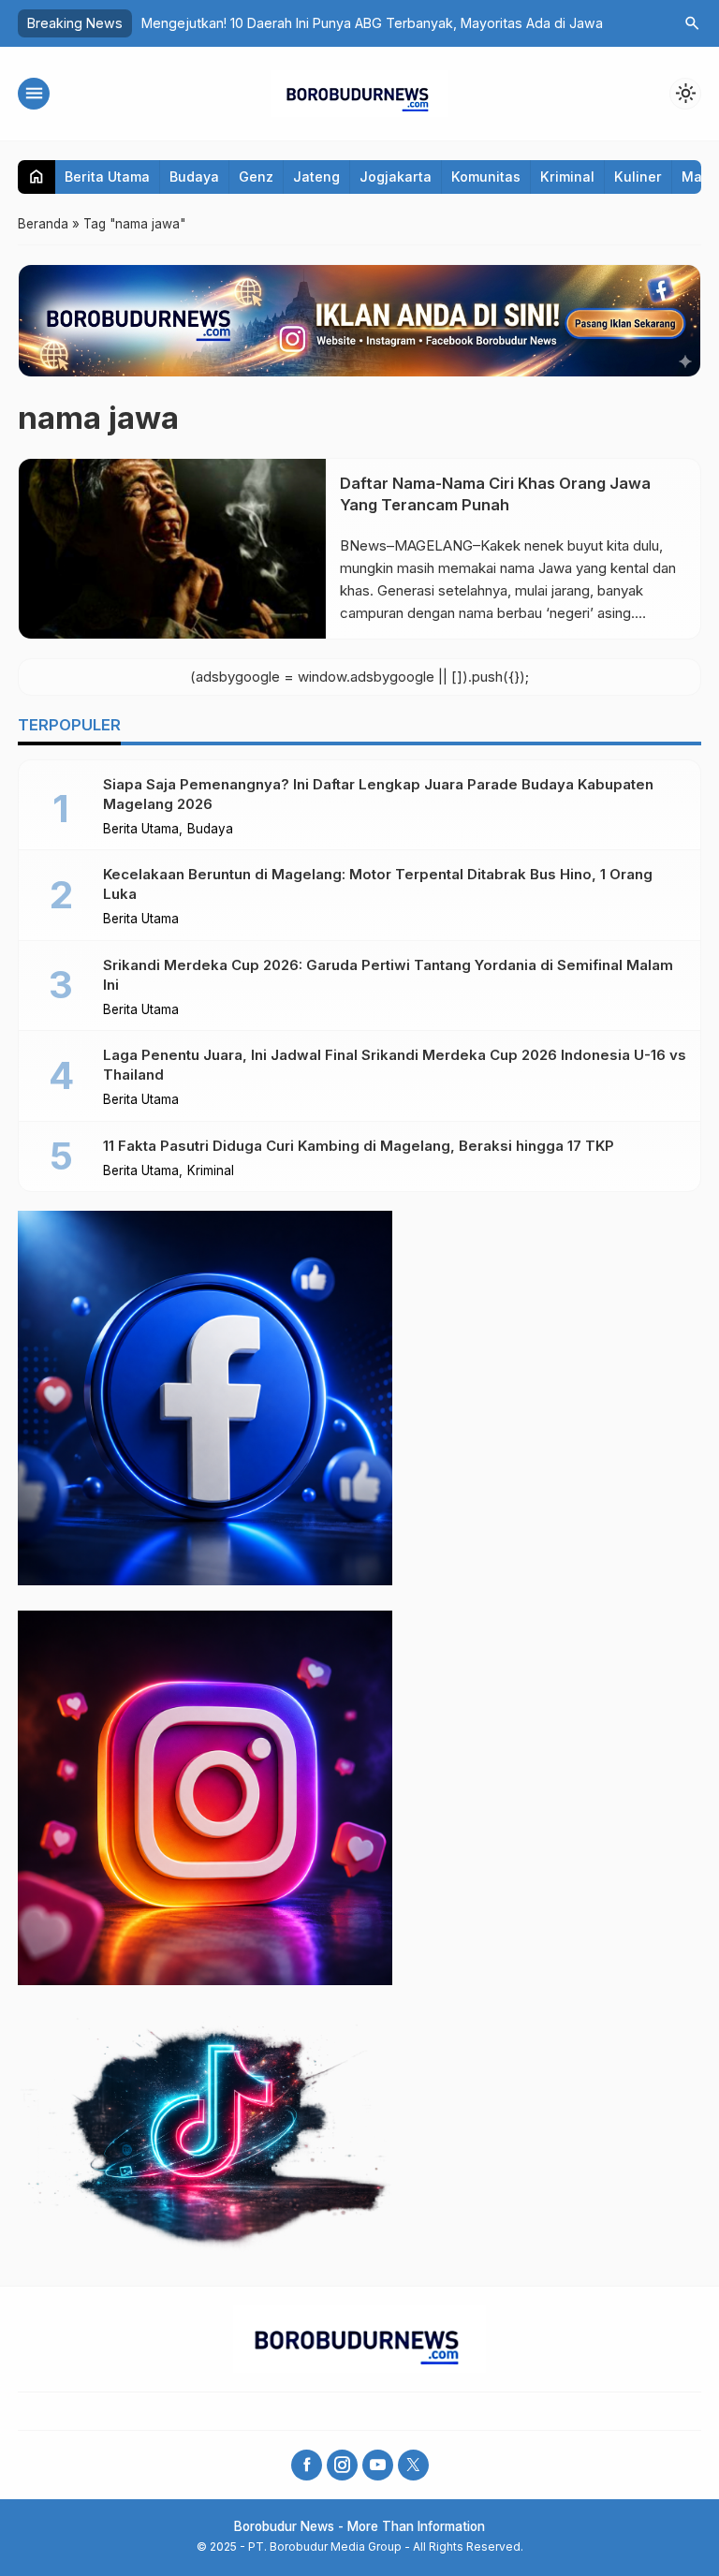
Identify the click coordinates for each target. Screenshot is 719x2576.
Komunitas (486, 177)
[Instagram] (342, 2465)
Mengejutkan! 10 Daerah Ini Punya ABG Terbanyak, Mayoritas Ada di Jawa (372, 23)
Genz (256, 177)
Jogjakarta (396, 177)
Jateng (316, 177)
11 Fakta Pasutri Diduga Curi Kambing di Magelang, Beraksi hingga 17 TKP (359, 1146)
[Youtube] (378, 2465)
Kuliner (638, 177)
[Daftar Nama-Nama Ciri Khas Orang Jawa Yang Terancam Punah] (172, 549)
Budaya (194, 177)
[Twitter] (413, 2465)
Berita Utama (107, 177)
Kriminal (567, 177)
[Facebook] (307, 2465)
